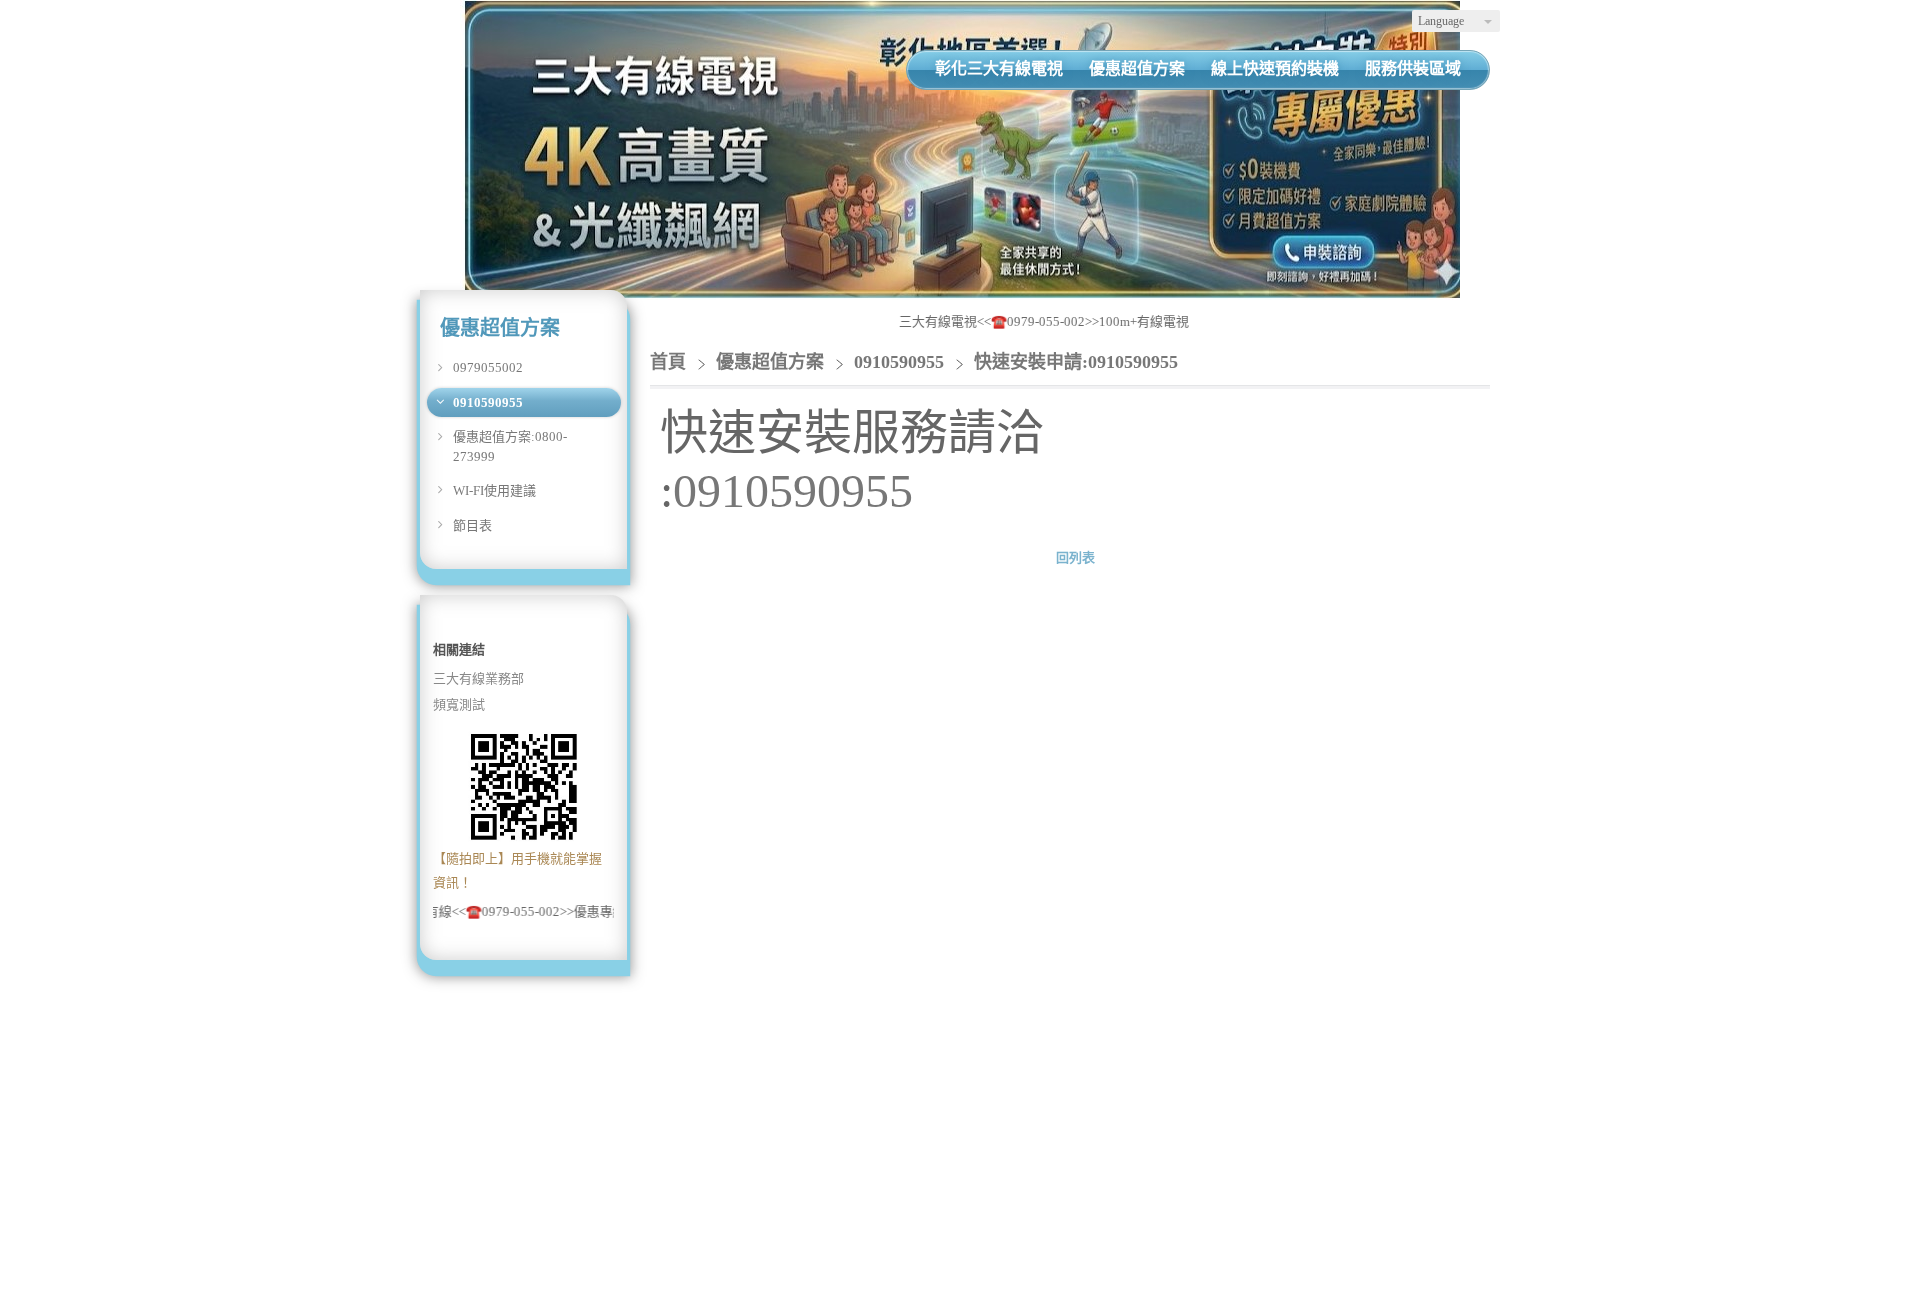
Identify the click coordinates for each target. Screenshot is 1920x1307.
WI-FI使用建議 (494, 490)
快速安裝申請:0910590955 (1076, 362)
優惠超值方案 (772, 362)
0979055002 (488, 367)
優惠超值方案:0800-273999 (510, 446)
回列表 (1075, 557)
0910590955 (488, 402)
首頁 (668, 362)
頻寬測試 (459, 704)
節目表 (472, 525)
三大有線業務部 (478, 678)
